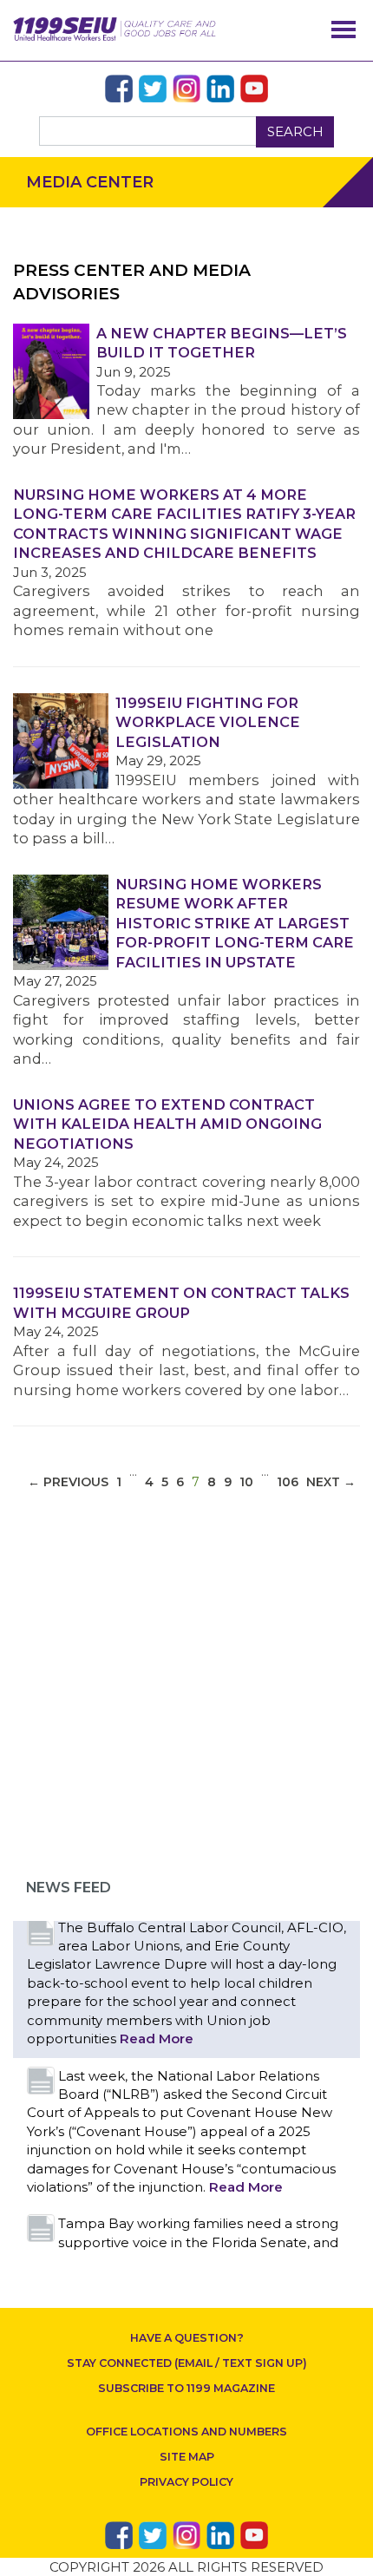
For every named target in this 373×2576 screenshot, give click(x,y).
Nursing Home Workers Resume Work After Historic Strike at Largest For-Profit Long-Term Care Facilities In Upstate (235, 923)
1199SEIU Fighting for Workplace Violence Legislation (208, 722)
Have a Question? (187, 2338)
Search (295, 131)
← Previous (68, 1482)
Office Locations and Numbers (186, 2432)
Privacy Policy (186, 2482)
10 (246, 1482)
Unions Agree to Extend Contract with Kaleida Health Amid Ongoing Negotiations (167, 1124)
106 (288, 1482)
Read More (157, 2039)
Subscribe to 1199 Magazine (186, 2388)
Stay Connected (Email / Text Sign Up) (187, 2363)
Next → (331, 1482)
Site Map (187, 2457)
